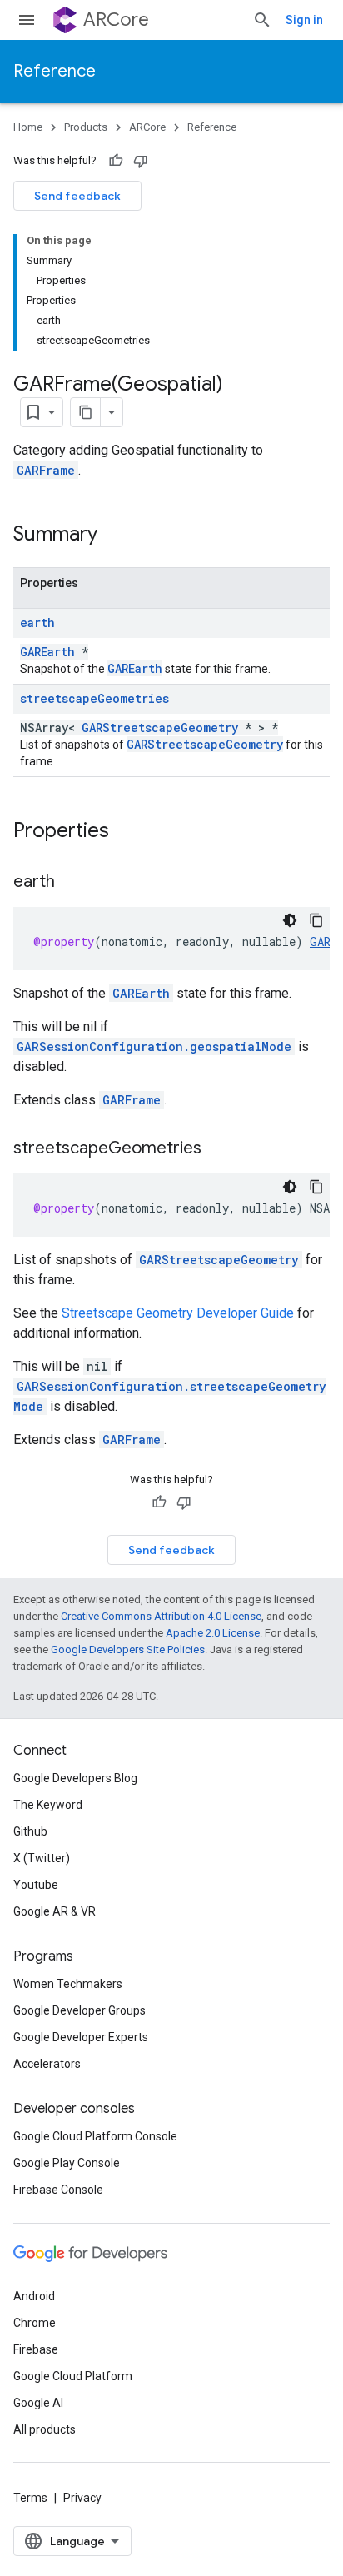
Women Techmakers (68, 1984)
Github (30, 1831)
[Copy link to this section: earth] (72, 883)
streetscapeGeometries (94, 698)
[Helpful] (116, 161)
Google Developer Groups (80, 2010)
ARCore (116, 20)
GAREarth (47, 652)
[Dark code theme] (290, 920)
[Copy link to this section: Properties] (126, 832)
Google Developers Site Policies (128, 1649)
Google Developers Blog (75, 1778)
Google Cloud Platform (73, 2376)
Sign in (304, 20)
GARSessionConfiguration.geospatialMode (154, 1046)
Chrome (35, 2323)
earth (37, 623)
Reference (55, 71)
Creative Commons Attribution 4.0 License (161, 1616)
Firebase (36, 2349)
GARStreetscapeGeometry (160, 727)
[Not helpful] (141, 161)
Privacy (82, 2498)
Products (86, 127)
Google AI (38, 2403)
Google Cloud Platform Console (95, 2136)
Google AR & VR (55, 1911)
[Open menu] (27, 20)
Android (34, 2296)
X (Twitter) (42, 1858)
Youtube (36, 1885)
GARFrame (46, 470)
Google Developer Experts (81, 2037)
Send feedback (77, 196)
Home (28, 127)
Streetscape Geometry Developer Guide (178, 1313)
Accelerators (47, 2064)
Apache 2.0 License (213, 1633)
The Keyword (48, 1805)
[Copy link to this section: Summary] (114, 536)
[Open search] (262, 20)
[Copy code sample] (316, 920)
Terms (30, 2498)
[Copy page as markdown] (86, 412)
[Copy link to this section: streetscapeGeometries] (218, 1149)
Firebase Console (58, 2190)
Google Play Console (67, 2163)
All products (45, 2429)
